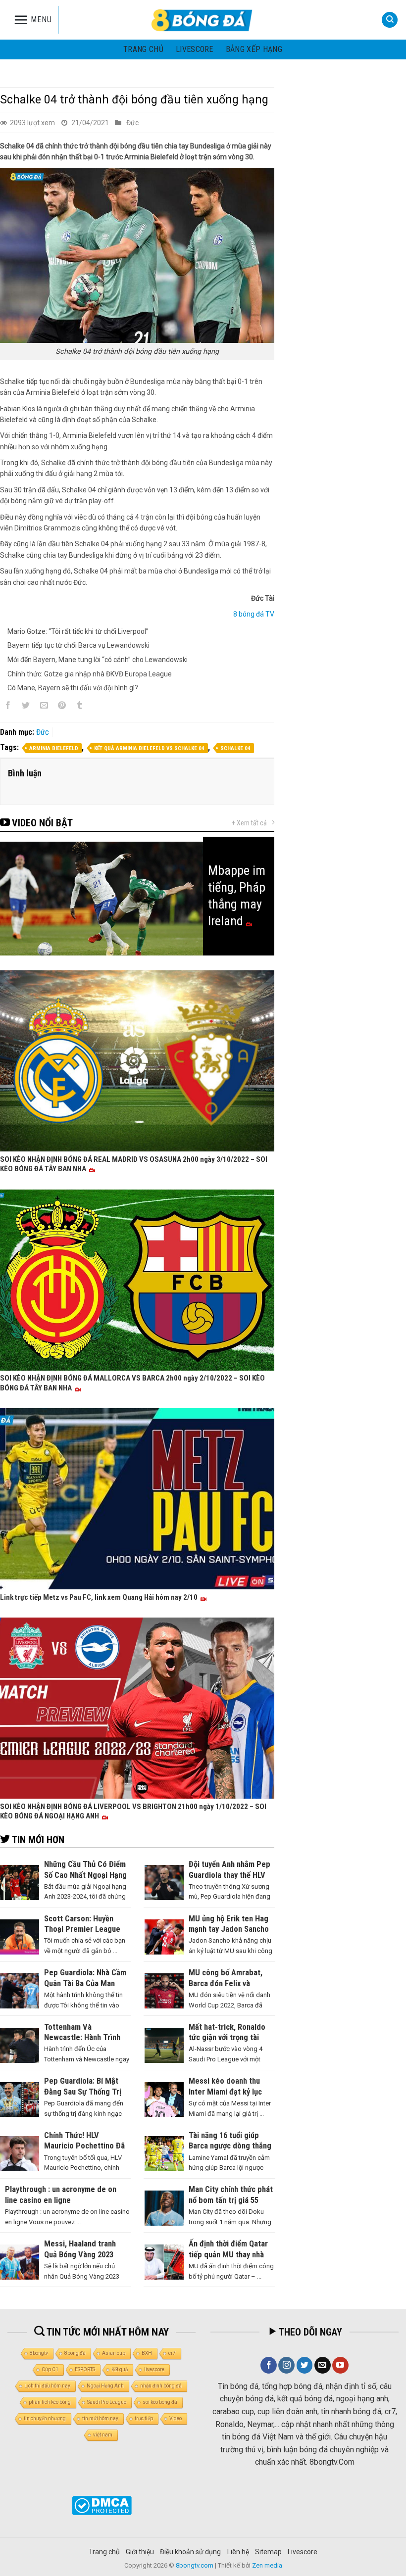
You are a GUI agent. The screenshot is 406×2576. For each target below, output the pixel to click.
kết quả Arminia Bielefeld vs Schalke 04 (149, 748)
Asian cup (114, 2353)
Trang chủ (143, 49)
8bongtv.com (195, 2565)
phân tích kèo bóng (50, 2402)
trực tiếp (144, 2418)
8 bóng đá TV (254, 614)
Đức (132, 123)
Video (176, 2418)
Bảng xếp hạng (254, 49)
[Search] (390, 20)
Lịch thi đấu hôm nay (47, 2386)
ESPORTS (85, 2369)
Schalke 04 (235, 748)
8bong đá (75, 2353)
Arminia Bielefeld (54, 748)
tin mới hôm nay (100, 2418)
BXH (147, 2353)
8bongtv (39, 2353)
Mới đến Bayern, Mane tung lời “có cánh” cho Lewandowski (98, 660)
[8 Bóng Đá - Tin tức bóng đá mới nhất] (203, 20)
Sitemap (268, 2552)
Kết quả (120, 2369)
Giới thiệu (140, 2552)
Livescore (303, 2552)
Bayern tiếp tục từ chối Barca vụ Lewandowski (78, 645)
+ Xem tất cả (249, 823)
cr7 (172, 2353)
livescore (195, 49)
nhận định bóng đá (161, 2386)
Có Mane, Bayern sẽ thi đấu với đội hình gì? (73, 688)
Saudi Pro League (107, 2402)
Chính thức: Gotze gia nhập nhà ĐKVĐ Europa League (90, 674)
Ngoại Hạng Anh (105, 2386)
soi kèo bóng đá (160, 2402)
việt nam (103, 2435)
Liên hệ (238, 2552)
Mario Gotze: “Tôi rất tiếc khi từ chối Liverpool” (78, 631)
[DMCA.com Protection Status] (102, 2505)
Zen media (267, 2565)
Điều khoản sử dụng (190, 2552)
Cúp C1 (50, 2369)
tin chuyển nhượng (45, 2418)
